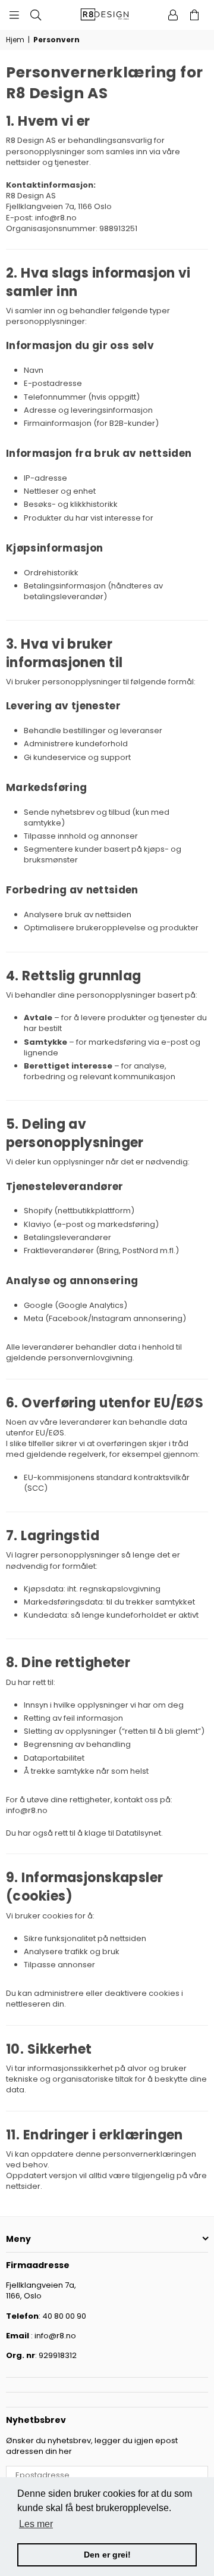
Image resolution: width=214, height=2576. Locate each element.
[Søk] (36, 15)
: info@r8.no (53, 2336)
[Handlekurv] (194, 15)
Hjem (15, 40)
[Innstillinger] (173, 15)
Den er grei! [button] (107, 2555)
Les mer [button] (36, 2524)
